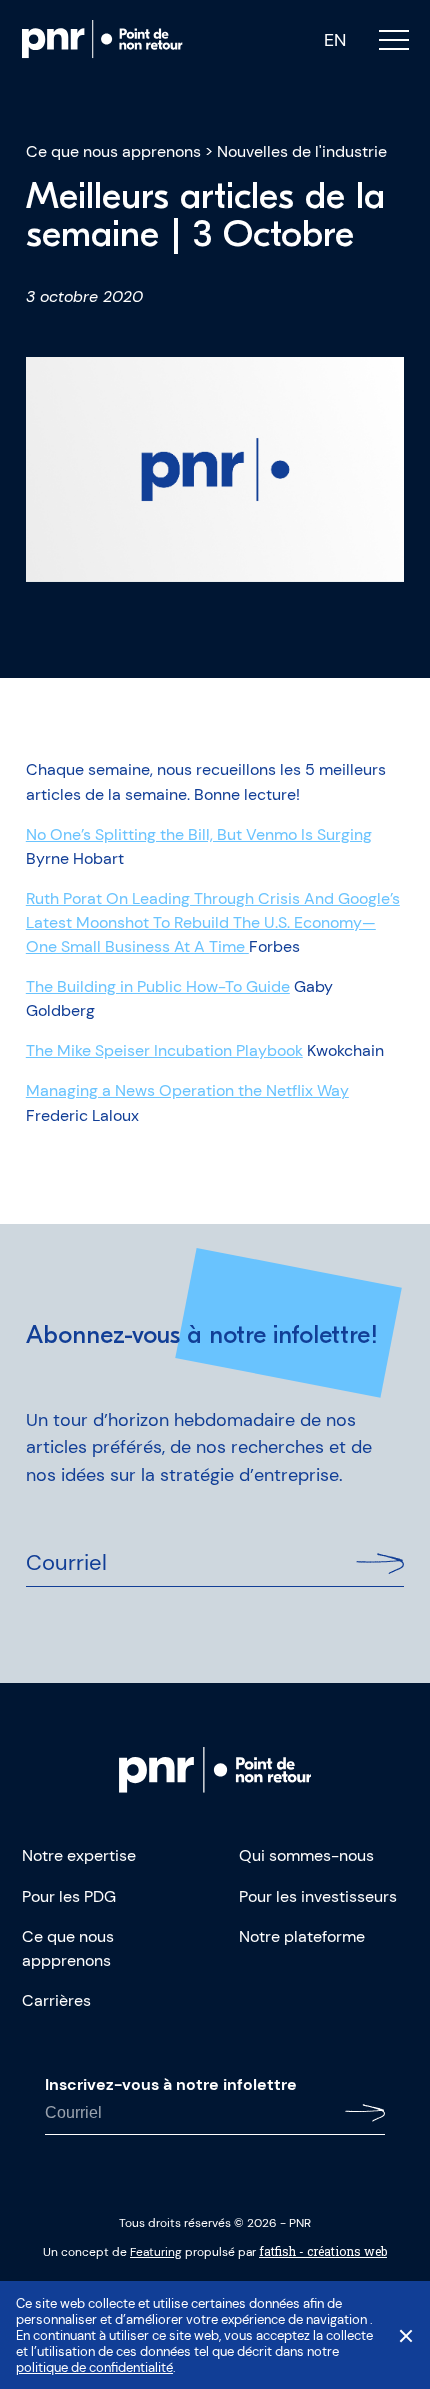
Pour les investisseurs (318, 1896)
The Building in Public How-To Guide (158, 986)
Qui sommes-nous (306, 1855)
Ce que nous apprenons (113, 151)
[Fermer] (406, 2336)
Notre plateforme (302, 1936)
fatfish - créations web (323, 2251)
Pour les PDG (69, 1896)
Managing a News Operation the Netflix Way (187, 1090)
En (335, 40)
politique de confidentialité (94, 2367)
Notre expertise (79, 1855)
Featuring (156, 2252)
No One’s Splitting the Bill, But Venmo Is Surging (199, 834)
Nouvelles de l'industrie (302, 151)
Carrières (56, 2000)
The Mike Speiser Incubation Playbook (164, 1050)
